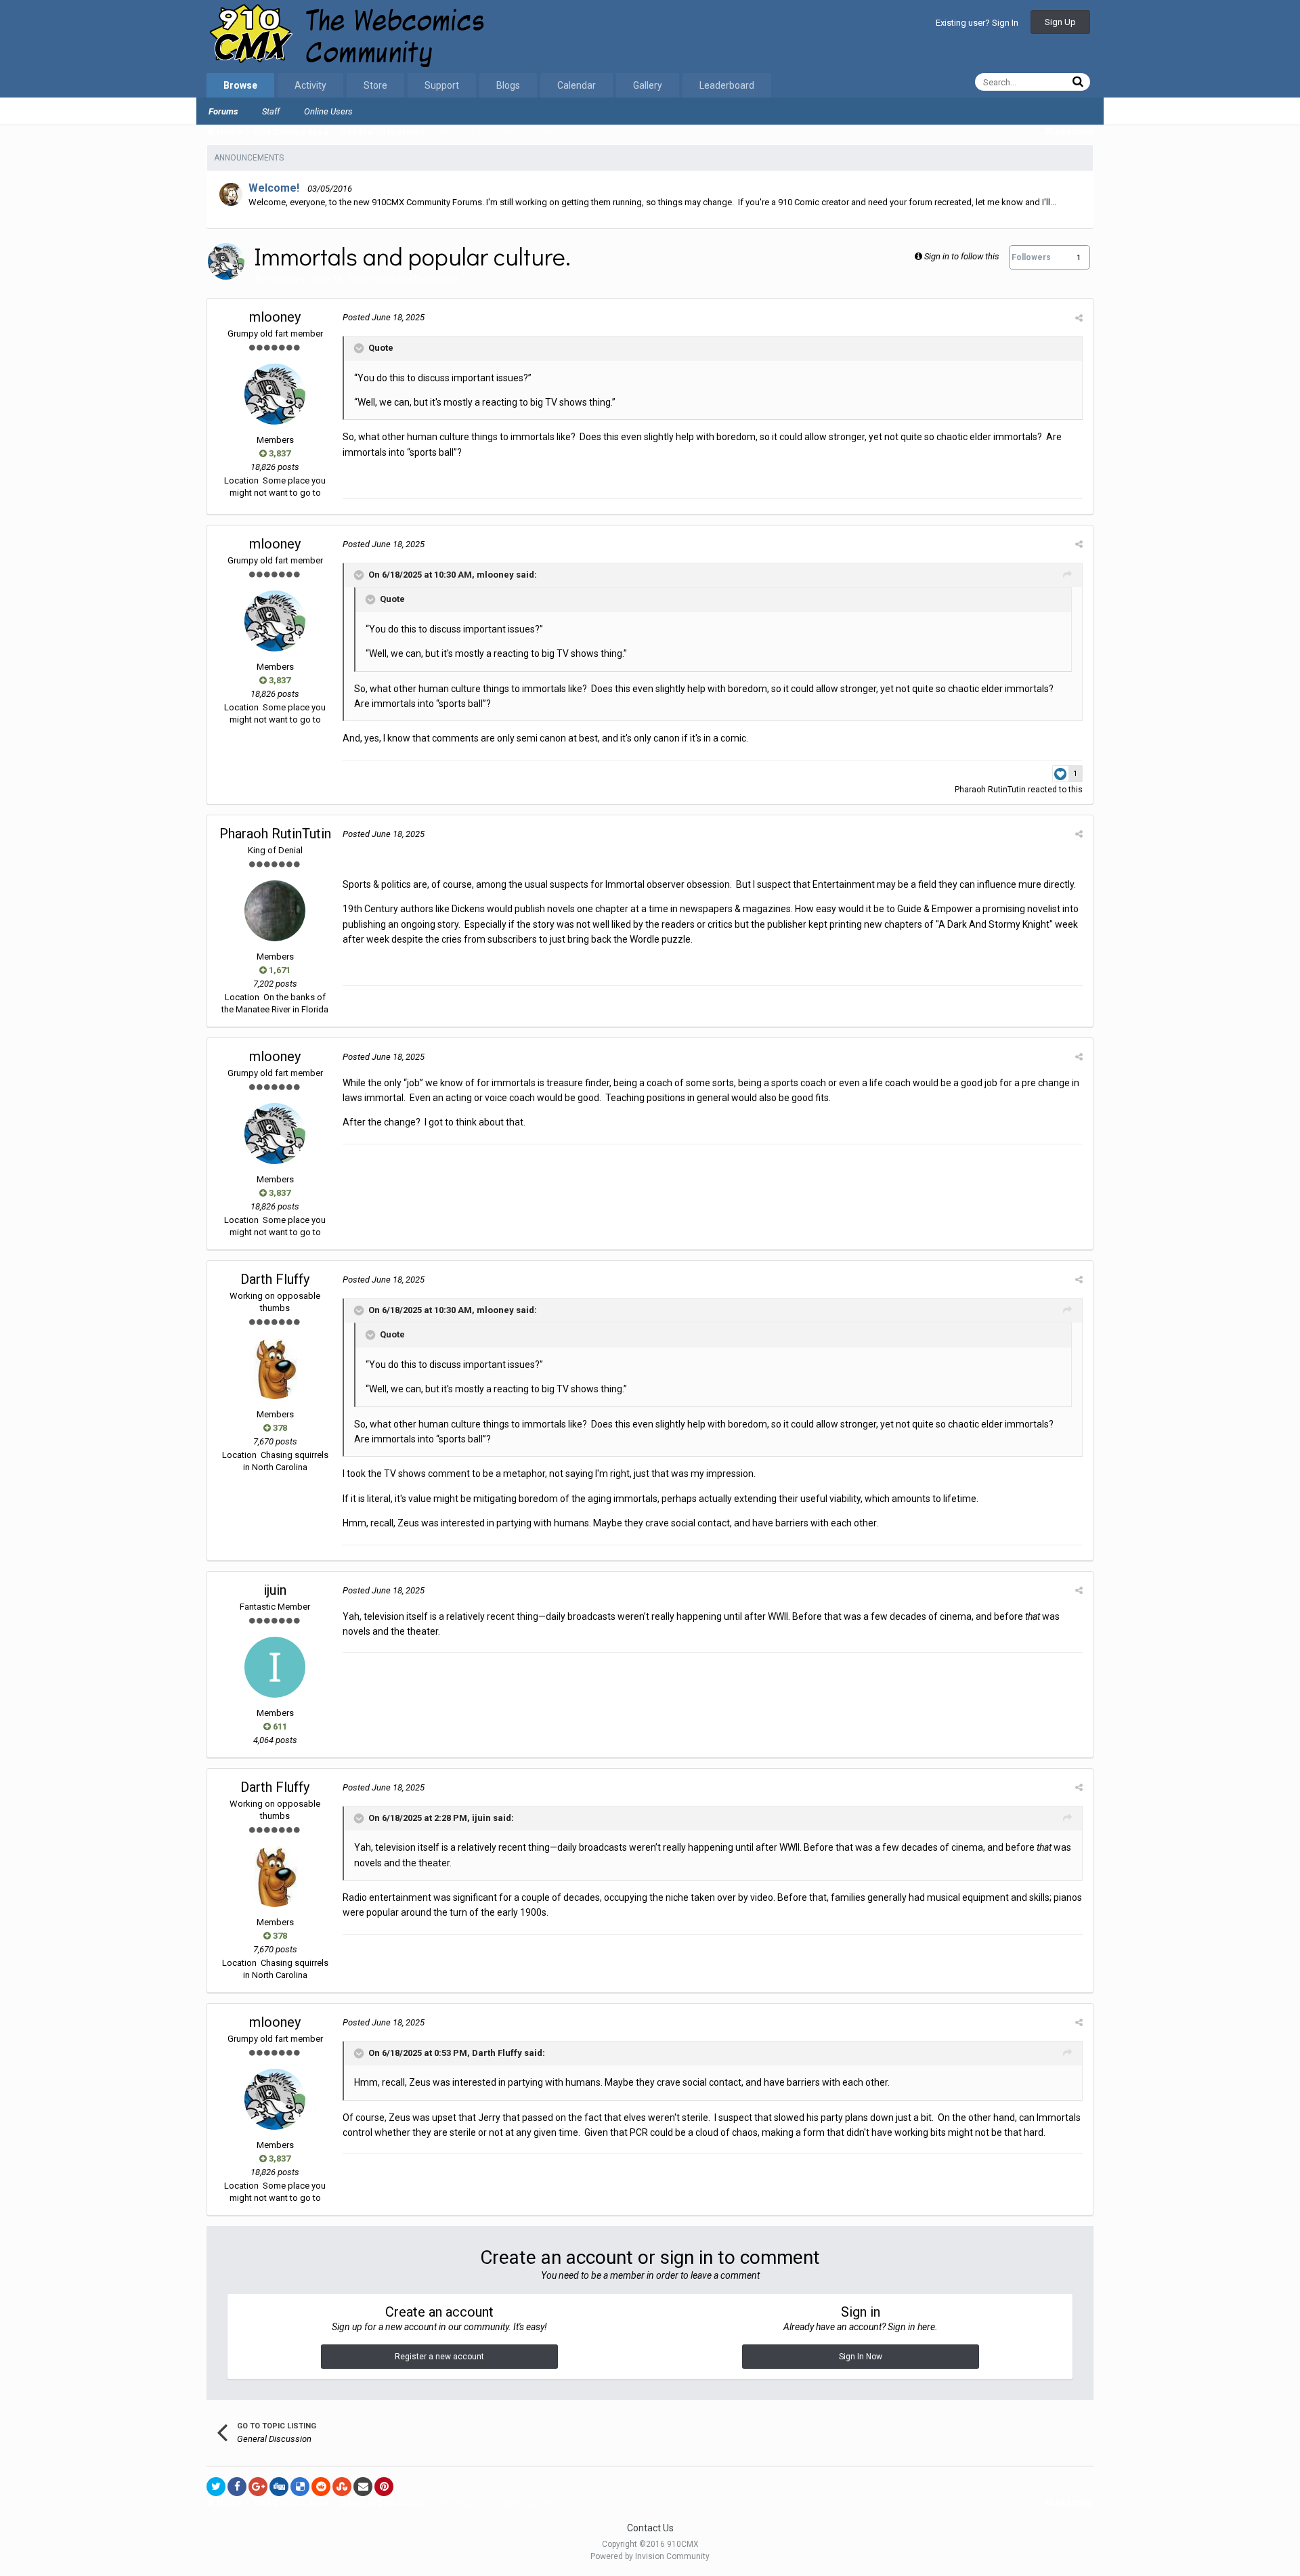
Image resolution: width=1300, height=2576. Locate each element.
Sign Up (1060, 22)
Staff (271, 111)
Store (375, 85)
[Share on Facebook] (237, 2487)
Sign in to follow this (962, 256)
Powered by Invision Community (650, 2556)
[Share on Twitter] (216, 2487)
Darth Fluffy (275, 1279)
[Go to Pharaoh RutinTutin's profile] (275, 911)
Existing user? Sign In (977, 23)
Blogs (508, 85)
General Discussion (419, 279)
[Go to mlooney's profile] (226, 261)
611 (279, 1726)
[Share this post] (1079, 318)
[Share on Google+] (258, 2487)
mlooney (286, 279)
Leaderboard (727, 85)
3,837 (279, 453)
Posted (384, 317)
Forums (223, 111)
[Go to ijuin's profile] (275, 1667)
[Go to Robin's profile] (231, 194)
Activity (310, 85)
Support (442, 85)
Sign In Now (861, 2357)
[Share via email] (363, 2487)
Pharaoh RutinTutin (990, 790)
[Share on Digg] (279, 2487)
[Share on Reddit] (321, 2487)
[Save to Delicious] (300, 2487)
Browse (240, 85)
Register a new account (439, 2357)
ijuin (275, 1590)
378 (279, 1428)
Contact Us (650, 2528)
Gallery (648, 85)
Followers (1031, 257)
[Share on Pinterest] (384, 2487)
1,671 (279, 970)
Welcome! (274, 188)
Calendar (577, 85)
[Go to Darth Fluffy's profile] (275, 1369)
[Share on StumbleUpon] (342, 2487)
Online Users (328, 111)
